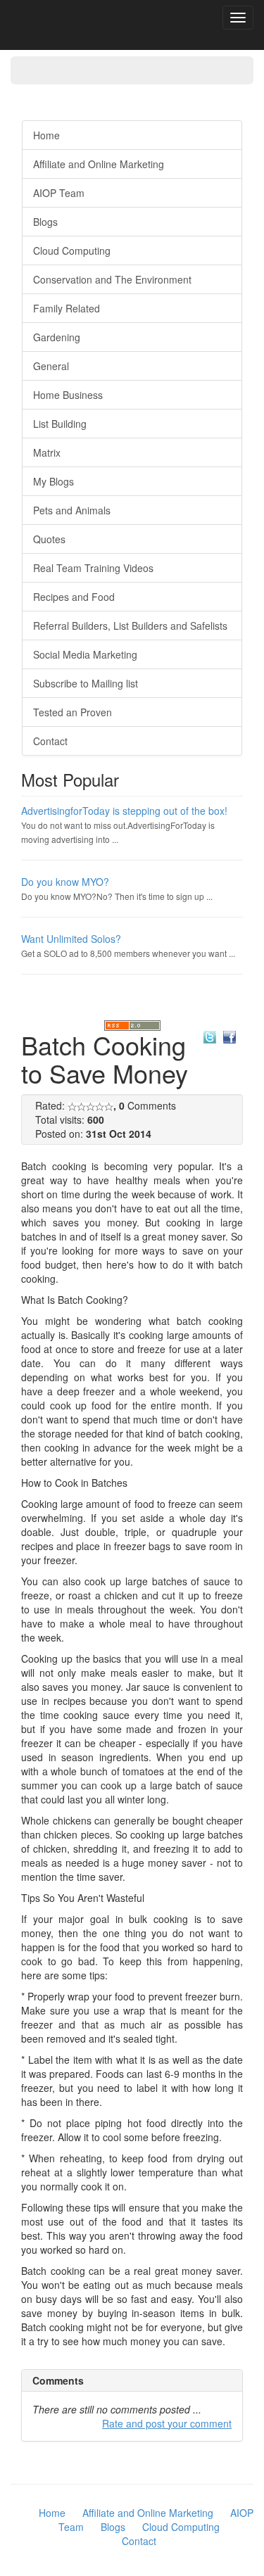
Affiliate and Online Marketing (99, 164)
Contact (50, 741)
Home (46, 135)
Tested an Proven (73, 712)
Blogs (45, 222)
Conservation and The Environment (112, 279)
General (51, 366)
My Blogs (54, 481)
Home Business (68, 395)
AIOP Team (59, 193)
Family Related (67, 308)
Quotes (49, 539)
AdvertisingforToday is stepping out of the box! (124, 811)
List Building (60, 424)
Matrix (47, 452)
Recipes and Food (74, 597)
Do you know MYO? (65, 882)
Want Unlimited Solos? (71, 939)
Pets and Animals (72, 510)
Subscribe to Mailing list (86, 683)
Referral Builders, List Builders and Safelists (130, 626)
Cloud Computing (72, 250)
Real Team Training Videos (93, 568)
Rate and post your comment (167, 2423)
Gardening (57, 337)
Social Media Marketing (85, 654)
